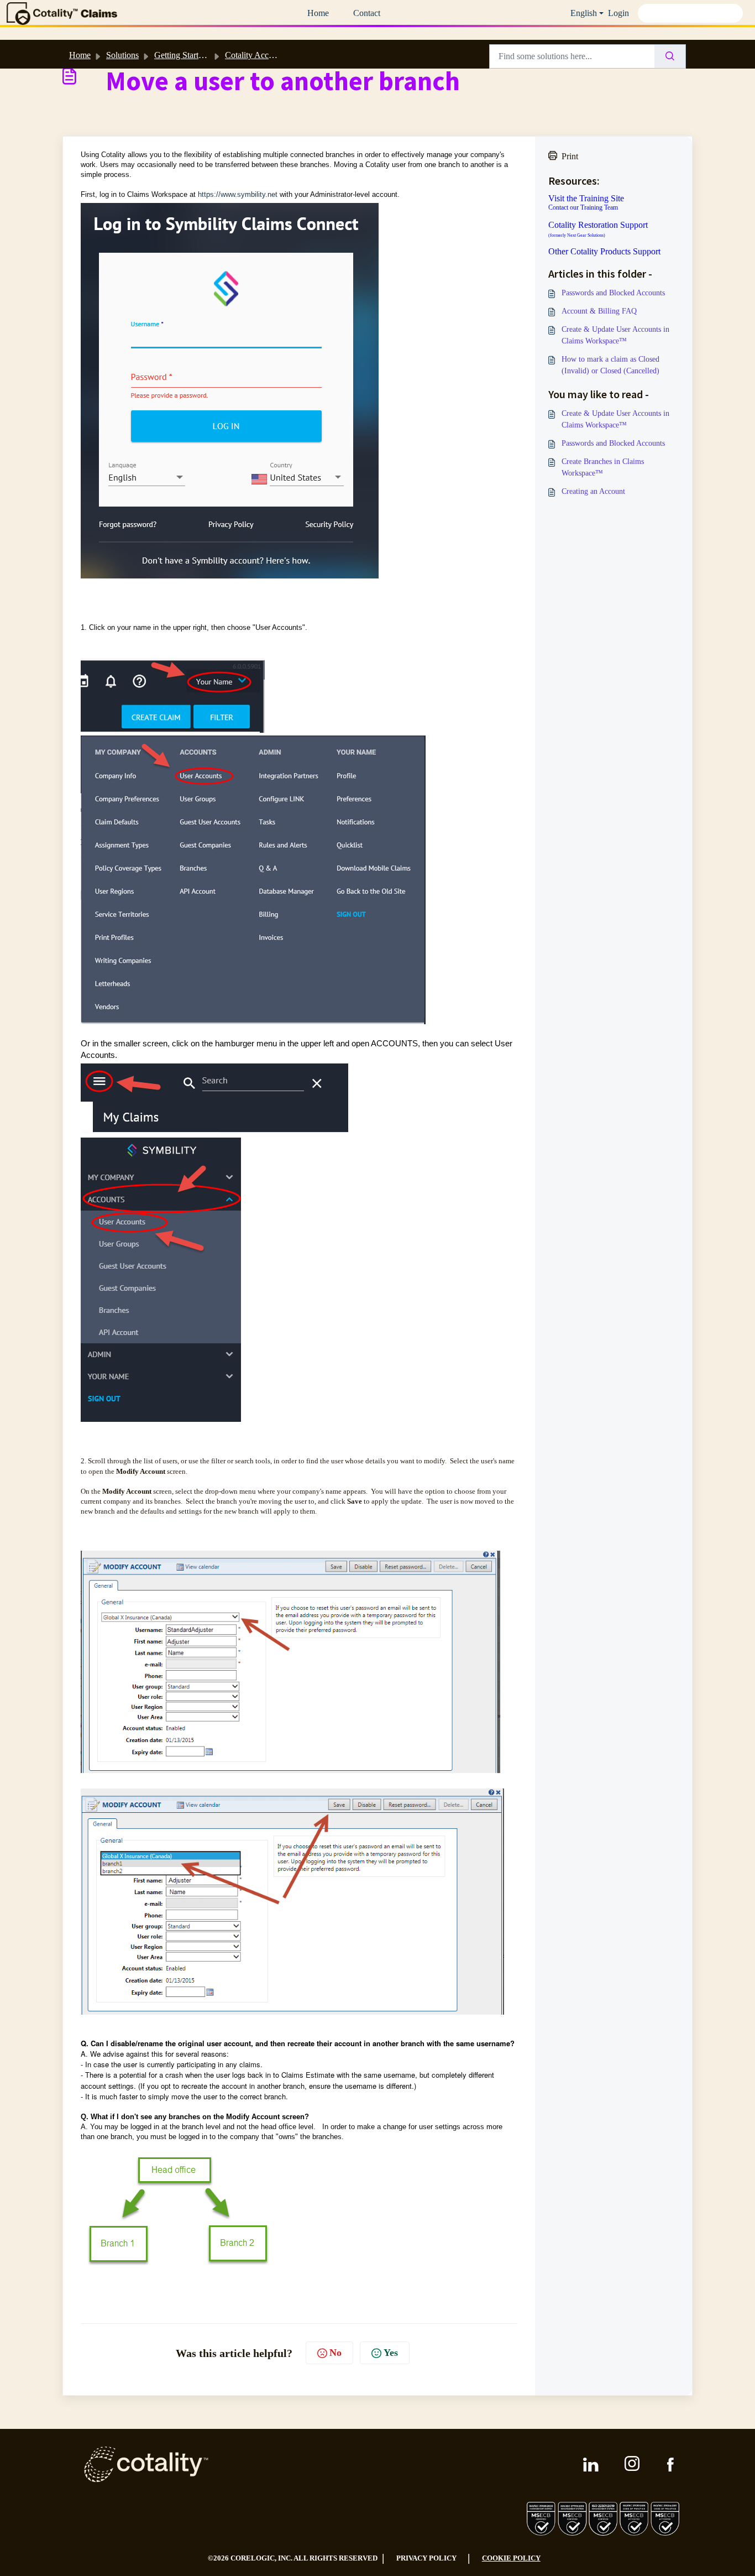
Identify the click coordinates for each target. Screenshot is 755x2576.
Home (318, 13)
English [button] (584, 13)
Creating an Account (593, 491)
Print (570, 156)
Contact (367, 13)
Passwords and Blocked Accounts (613, 293)
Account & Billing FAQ (599, 311)
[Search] (670, 56)
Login (618, 13)
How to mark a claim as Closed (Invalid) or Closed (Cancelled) (610, 365)
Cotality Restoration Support (598, 229)
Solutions (122, 55)
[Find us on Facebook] (670, 2465)
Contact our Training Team (583, 207)
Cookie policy (511, 2558)
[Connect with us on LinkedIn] (591, 2465)
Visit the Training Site (586, 199)
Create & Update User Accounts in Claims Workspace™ (615, 335)
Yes (391, 2353)
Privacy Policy (426, 2558)
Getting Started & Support (200, 55)
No (335, 2353)
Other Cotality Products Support (604, 252)
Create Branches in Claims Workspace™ (603, 467)
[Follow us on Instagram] (633, 2464)
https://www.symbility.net (238, 194)
